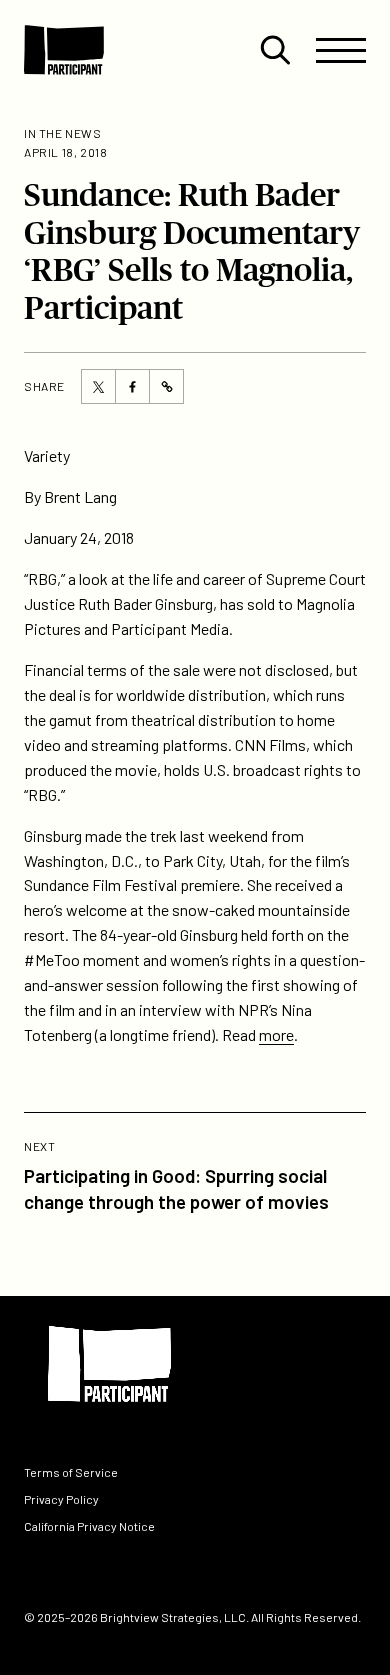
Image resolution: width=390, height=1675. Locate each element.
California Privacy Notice (89, 1526)
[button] (275, 50)
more (276, 1034)
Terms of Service (71, 1472)
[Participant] (64, 50)
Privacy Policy (61, 1499)
